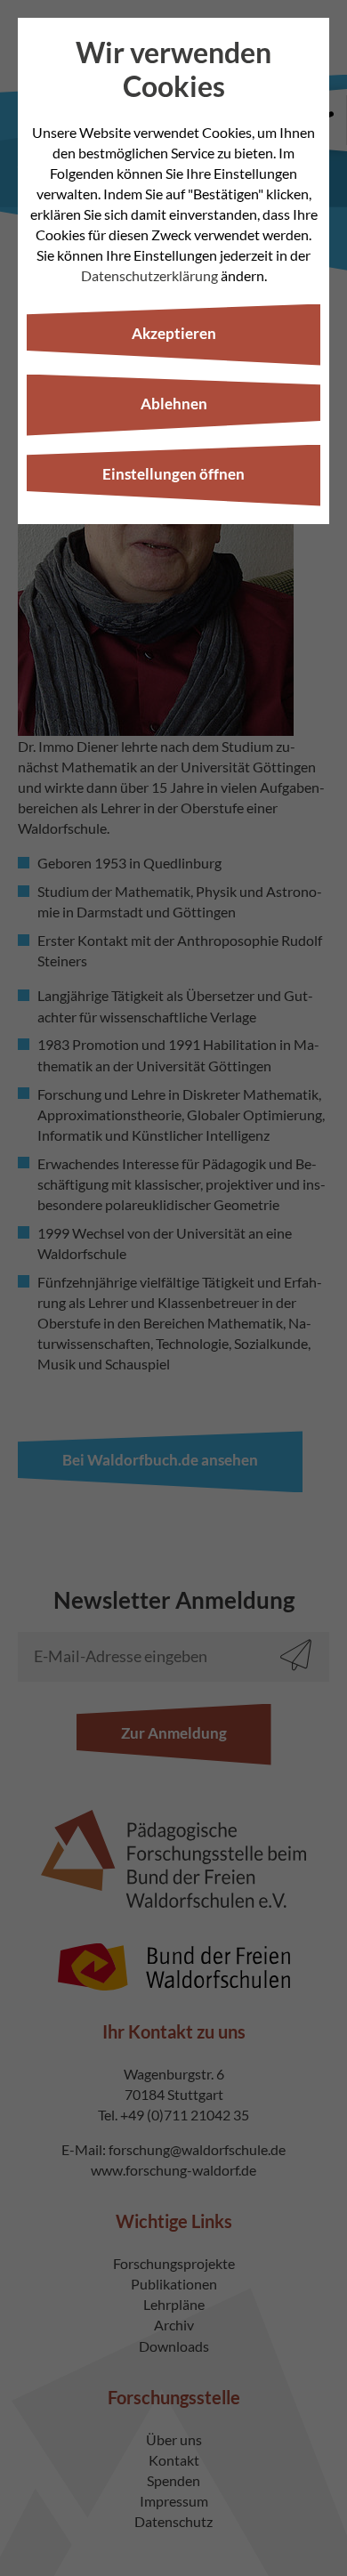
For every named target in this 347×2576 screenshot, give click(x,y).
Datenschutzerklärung (149, 275)
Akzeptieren (174, 333)
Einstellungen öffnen (173, 474)
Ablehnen (174, 404)
